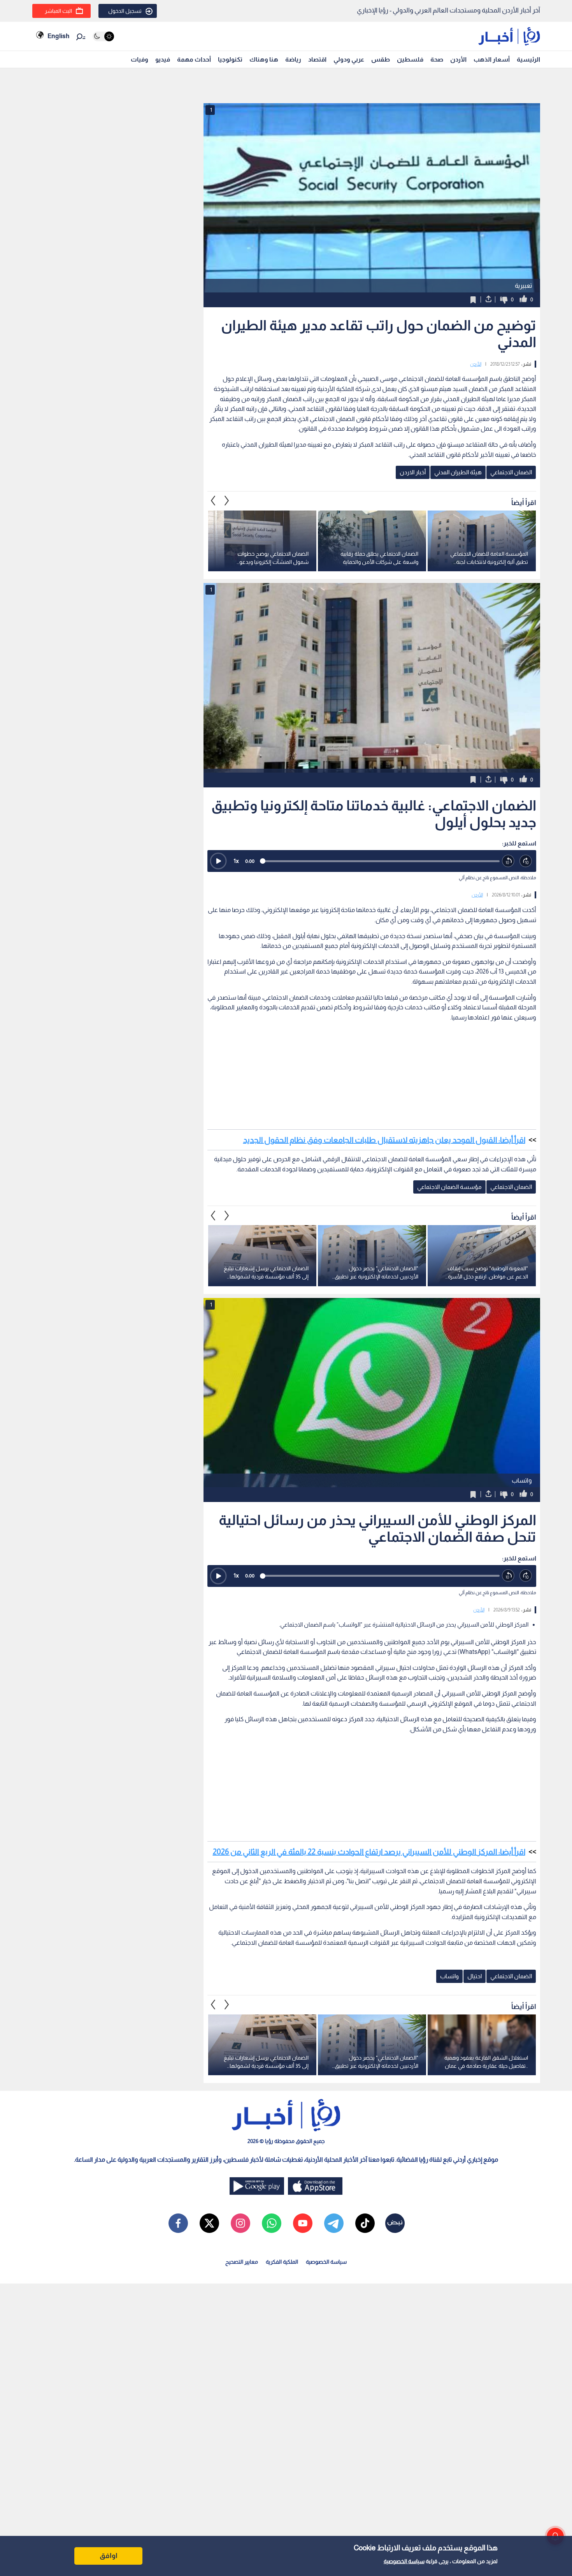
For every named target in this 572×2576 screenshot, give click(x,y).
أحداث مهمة (194, 59)
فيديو (163, 59)
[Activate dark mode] (103, 36)
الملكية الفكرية (282, 2262)
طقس (381, 59)
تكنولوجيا (230, 59)
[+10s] (526, 861)
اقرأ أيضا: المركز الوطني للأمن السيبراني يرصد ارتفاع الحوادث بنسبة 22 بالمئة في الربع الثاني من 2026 (369, 1852)
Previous (227, 501)
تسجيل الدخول (125, 11)
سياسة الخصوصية (404, 2561)
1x (236, 861)
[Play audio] (218, 861)
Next (213, 501)
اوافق (109, 2556)
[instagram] (240, 2223)
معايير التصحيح (242, 2262)
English (58, 36)
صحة (437, 59)
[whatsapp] (272, 2223)
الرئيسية (528, 59)
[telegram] (334, 2223)
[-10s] (508, 861)
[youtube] (303, 2223)
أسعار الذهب (492, 59)
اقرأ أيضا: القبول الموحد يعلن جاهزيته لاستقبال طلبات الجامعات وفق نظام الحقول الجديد (384, 1140)
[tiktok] (365, 2223)
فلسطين (410, 59)
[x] (209, 2223)
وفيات (139, 59)
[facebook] (178, 2223)
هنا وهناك (264, 59)
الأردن (458, 59)
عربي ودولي (349, 59)
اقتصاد (317, 59)
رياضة (293, 59)
